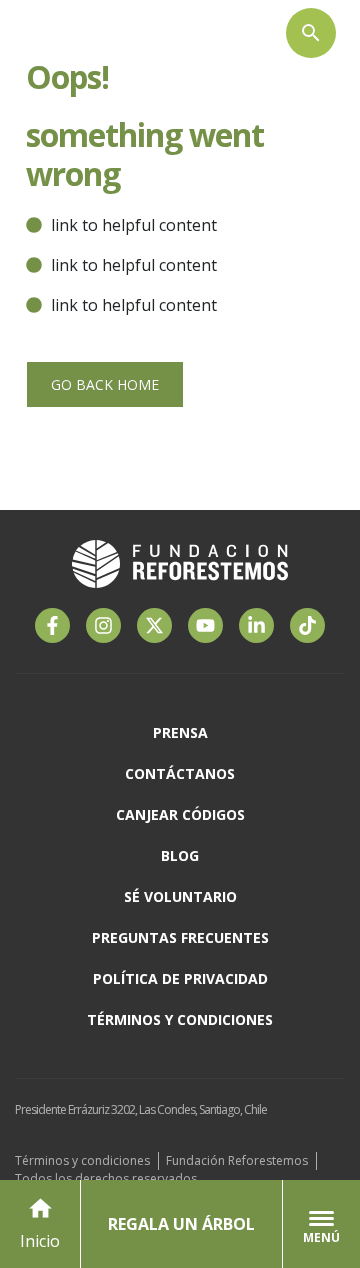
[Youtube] (205, 625)
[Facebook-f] (52, 625)
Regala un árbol (181, 1224)
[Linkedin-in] (256, 625)
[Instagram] (103, 625)
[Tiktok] (307, 625)
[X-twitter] (154, 625)
